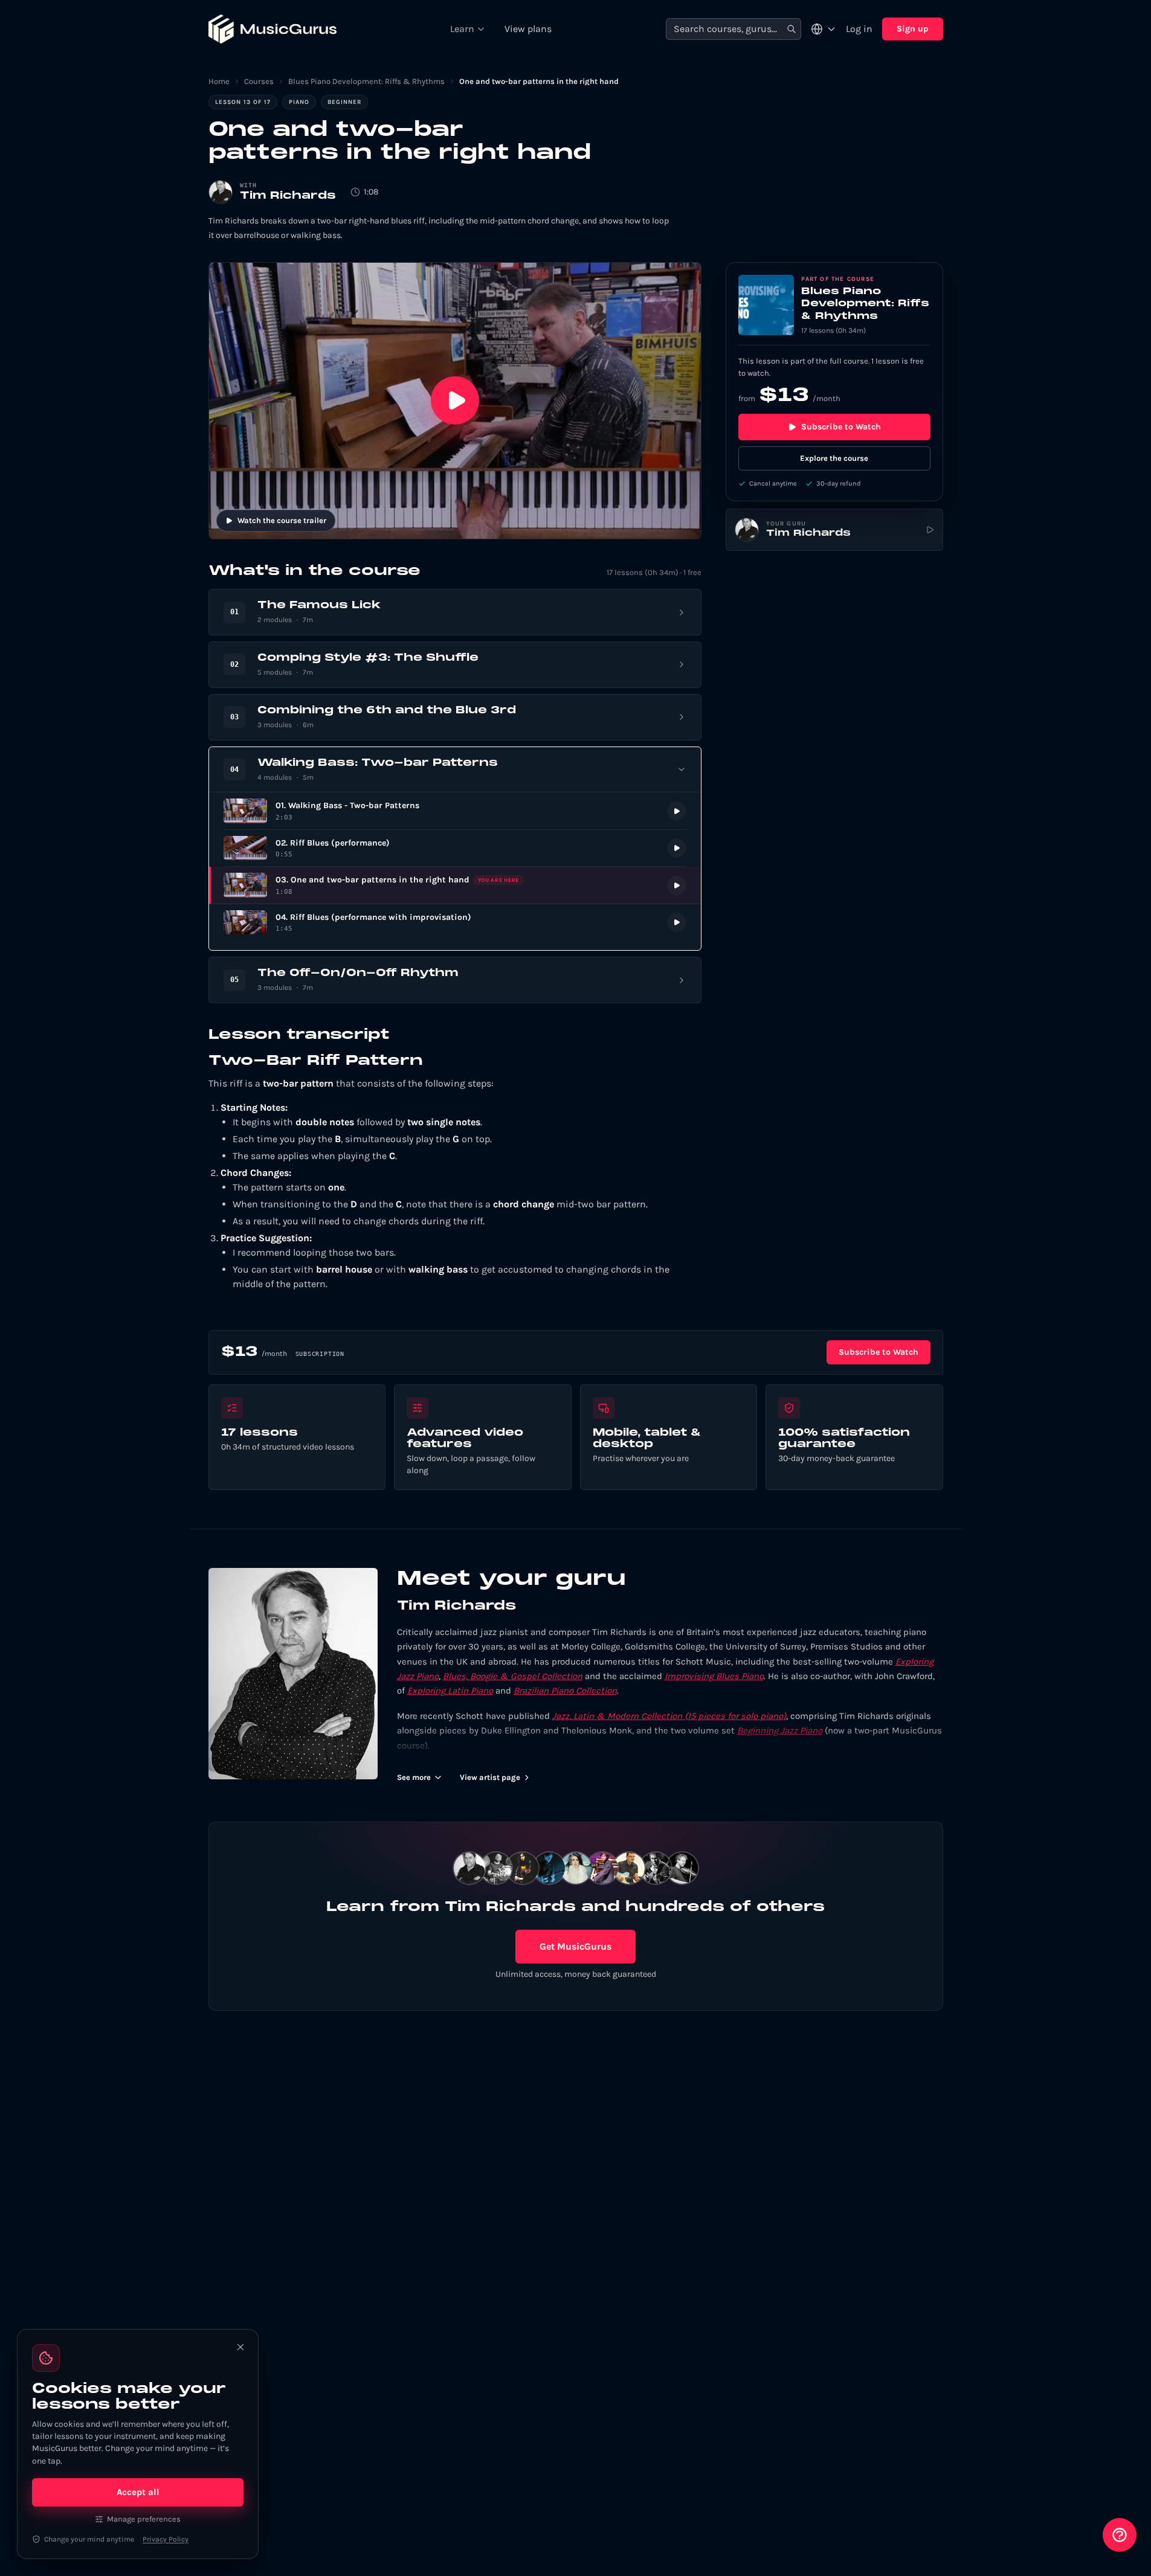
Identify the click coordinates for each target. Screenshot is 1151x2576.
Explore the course (834, 458)
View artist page (490, 1777)
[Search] (792, 29)
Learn (462, 29)
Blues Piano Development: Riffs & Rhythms (366, 81)
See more (414, 1777)
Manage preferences (144, 2519)
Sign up (913, 29)
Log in (859, 29)
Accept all (138, 2492)
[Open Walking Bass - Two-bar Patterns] (455, 811)
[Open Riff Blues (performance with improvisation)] (455, 923)
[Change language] (824, 29)
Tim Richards (288, 196)
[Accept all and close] (240, 2347)
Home (219, 81)
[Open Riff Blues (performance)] (455, 848)
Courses (259, 81)
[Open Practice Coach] (1120, 2535)
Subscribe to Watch (841, 427)
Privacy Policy (166, 2539)
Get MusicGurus (575, 1946)
